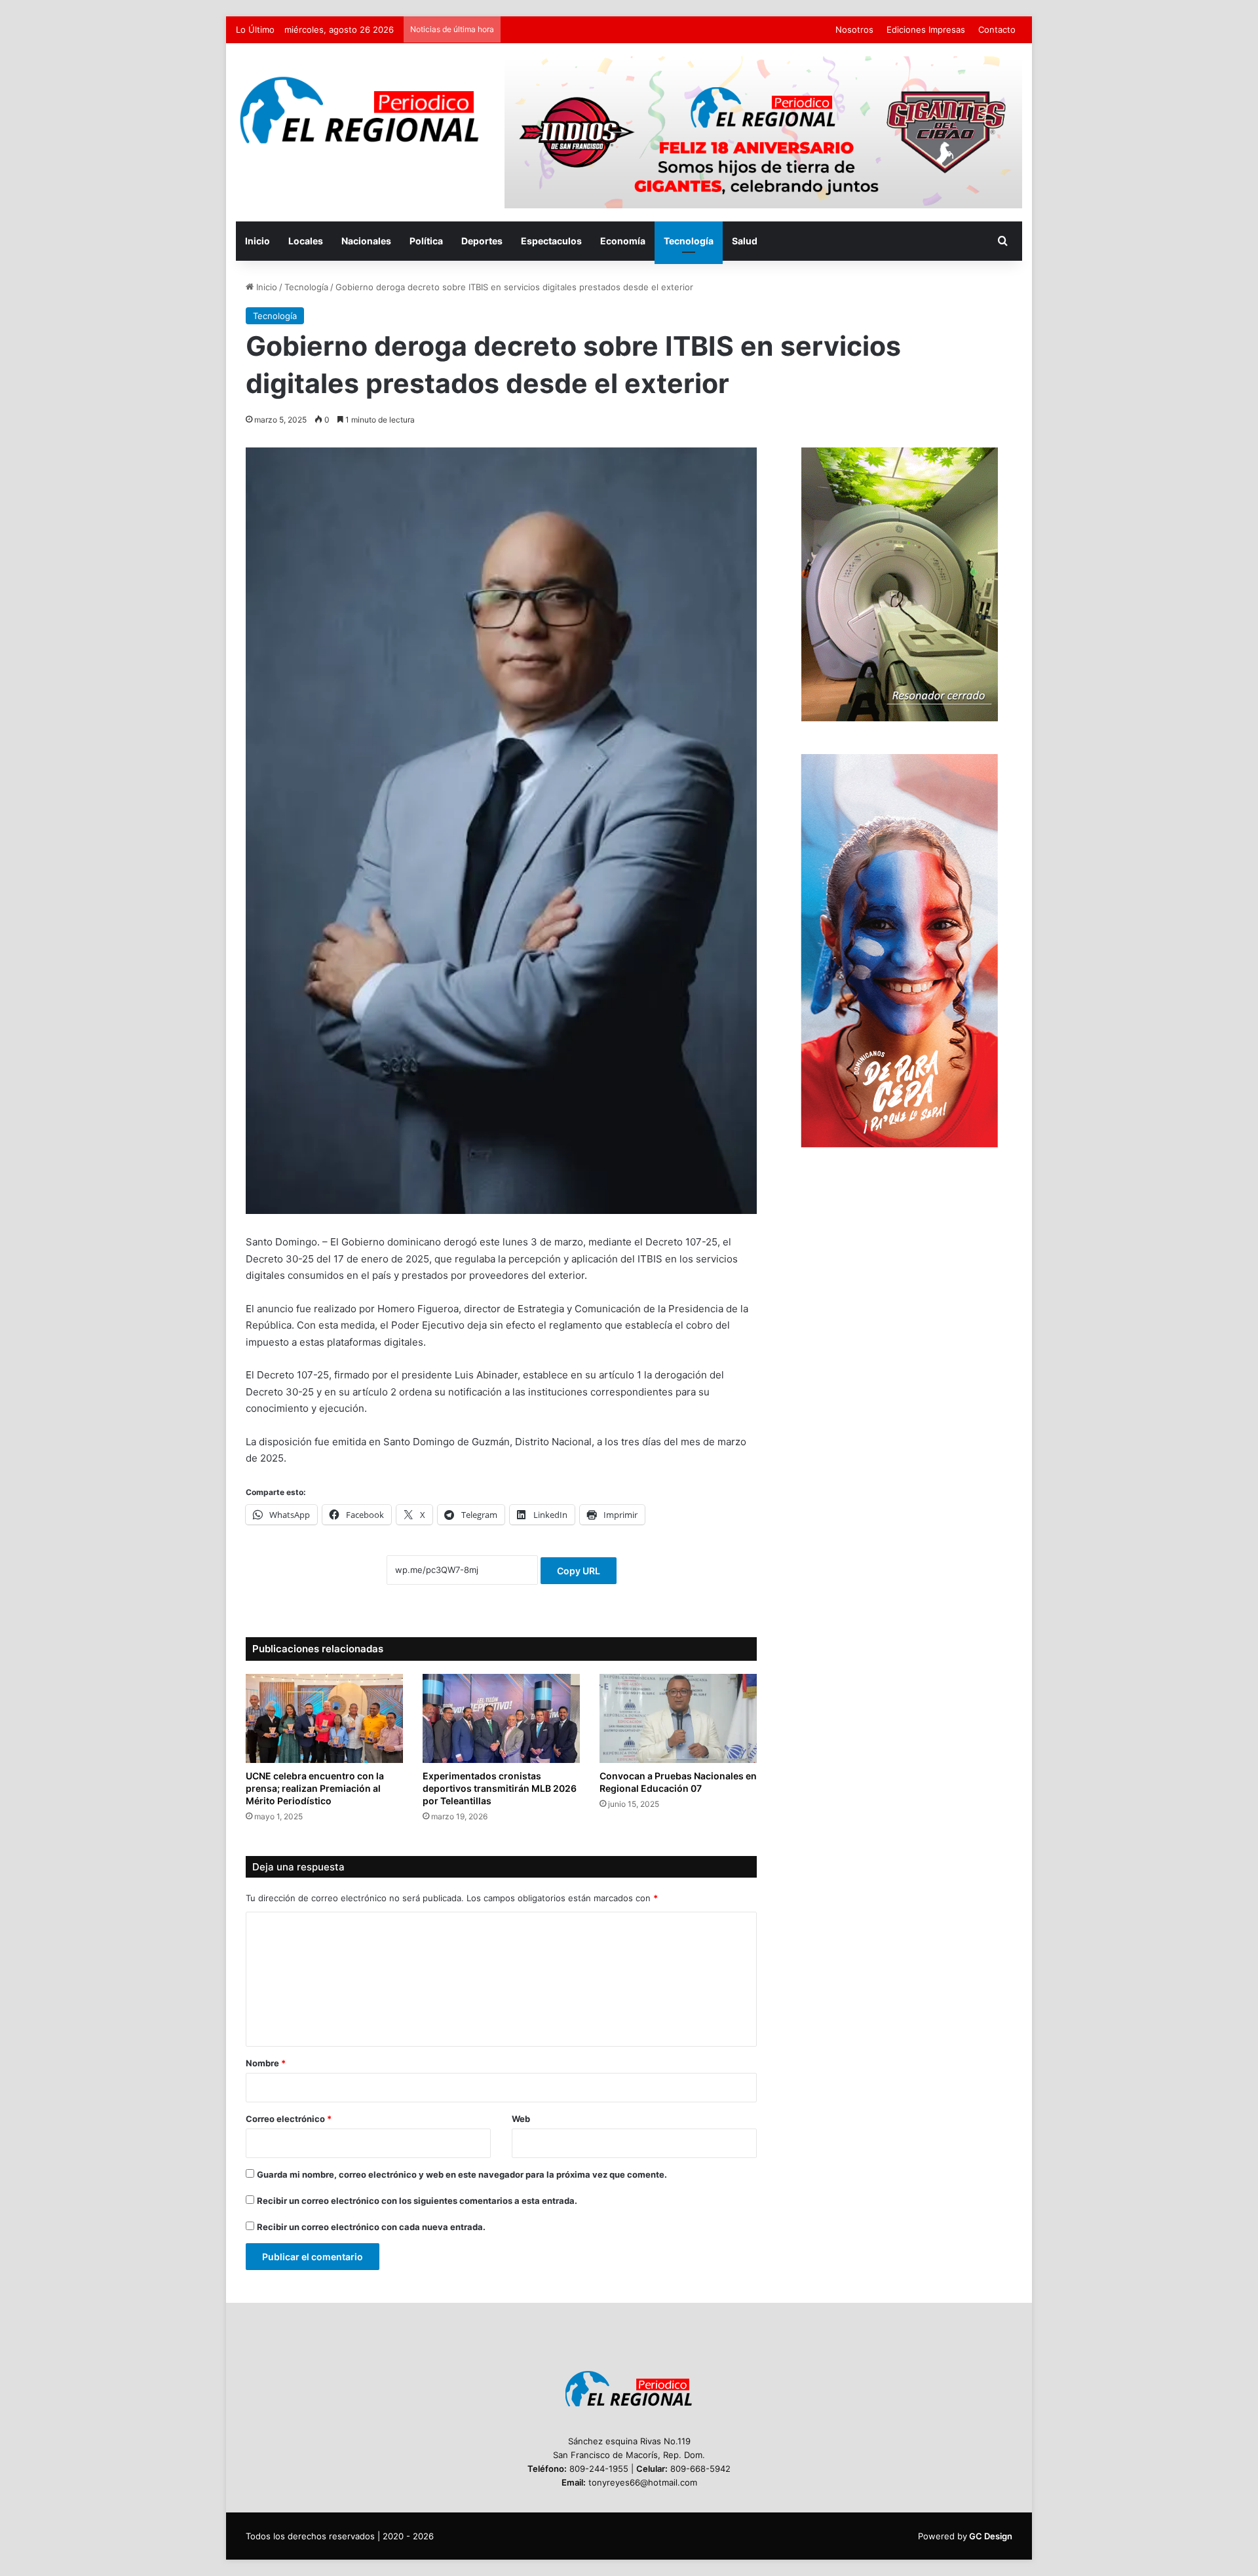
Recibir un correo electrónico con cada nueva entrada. (371, 2227)
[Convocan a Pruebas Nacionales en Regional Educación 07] (678, 1718)
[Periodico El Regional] (360, 110)
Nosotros (854, 29)
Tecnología (689, 241)
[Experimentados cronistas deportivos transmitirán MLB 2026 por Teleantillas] (501, 1718)
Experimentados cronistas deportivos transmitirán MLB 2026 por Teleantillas (500, 1788)
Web (521, 2119)
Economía (623, 241)
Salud (745, 241)
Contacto (997, 29)
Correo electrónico (289, 2119)
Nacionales (366, 241)
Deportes (482, 241)
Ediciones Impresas (926, 29)
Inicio (257, 241)
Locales (306, 241)
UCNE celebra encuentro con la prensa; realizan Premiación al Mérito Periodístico (315, 1788)
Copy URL (579, 1571)
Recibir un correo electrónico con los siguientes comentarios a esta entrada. (417, 2201)
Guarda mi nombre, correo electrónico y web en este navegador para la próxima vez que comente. (462, 2174)
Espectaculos (551, 241)
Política (426, 241)
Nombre (266, 2063)
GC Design (991, 2536)
